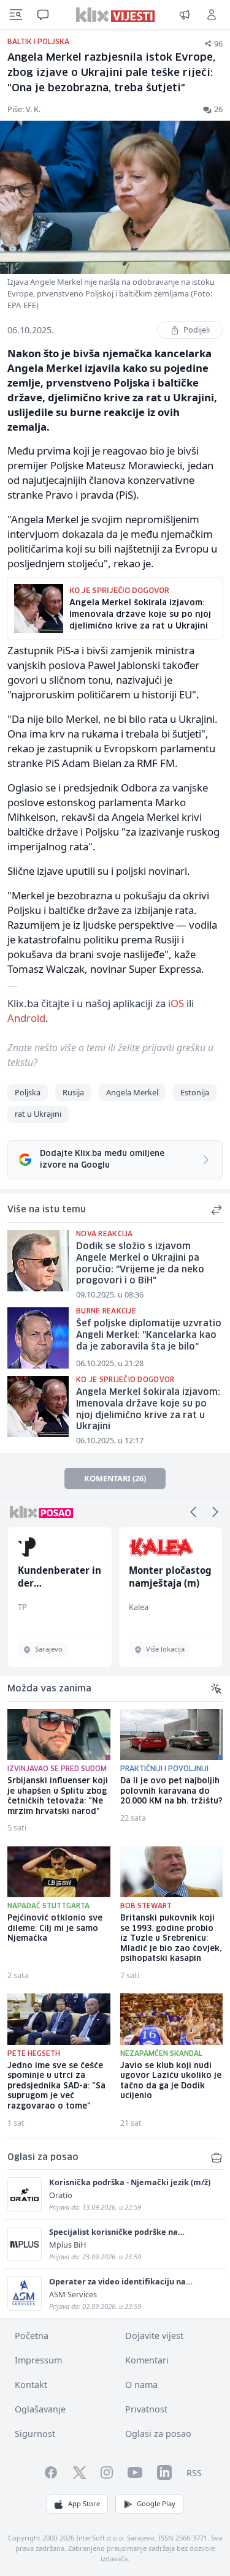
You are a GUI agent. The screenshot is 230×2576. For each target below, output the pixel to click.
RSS (194, 2473)
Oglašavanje (40, 2409)
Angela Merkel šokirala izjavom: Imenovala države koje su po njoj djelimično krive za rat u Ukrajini (148, 1410)
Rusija (73, 1092)
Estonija (195, 1092)
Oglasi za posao (158, 2434)
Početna (32, 2336)
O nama (141, 2385)
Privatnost (146, 2409)
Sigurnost (35, 2434)
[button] (193, 1512)
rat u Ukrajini (38, 1114)
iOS (176, 1003)
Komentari (147, 2360)
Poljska (28, 1092)
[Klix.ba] (115, 15)
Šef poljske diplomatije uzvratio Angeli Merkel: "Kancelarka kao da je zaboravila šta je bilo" (149, 1335)
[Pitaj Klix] (43, 15)
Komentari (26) (115, 1478)
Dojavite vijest (154, 2336)
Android (26, 1018)
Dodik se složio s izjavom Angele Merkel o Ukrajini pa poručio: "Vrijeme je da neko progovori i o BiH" (140, 1264)
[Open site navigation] (16, 15)
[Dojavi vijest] (185, 15)
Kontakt (31, 2385)
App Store (84, 2503)
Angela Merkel (132, 1092)
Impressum (38, 2360)
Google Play (156, 2503)
